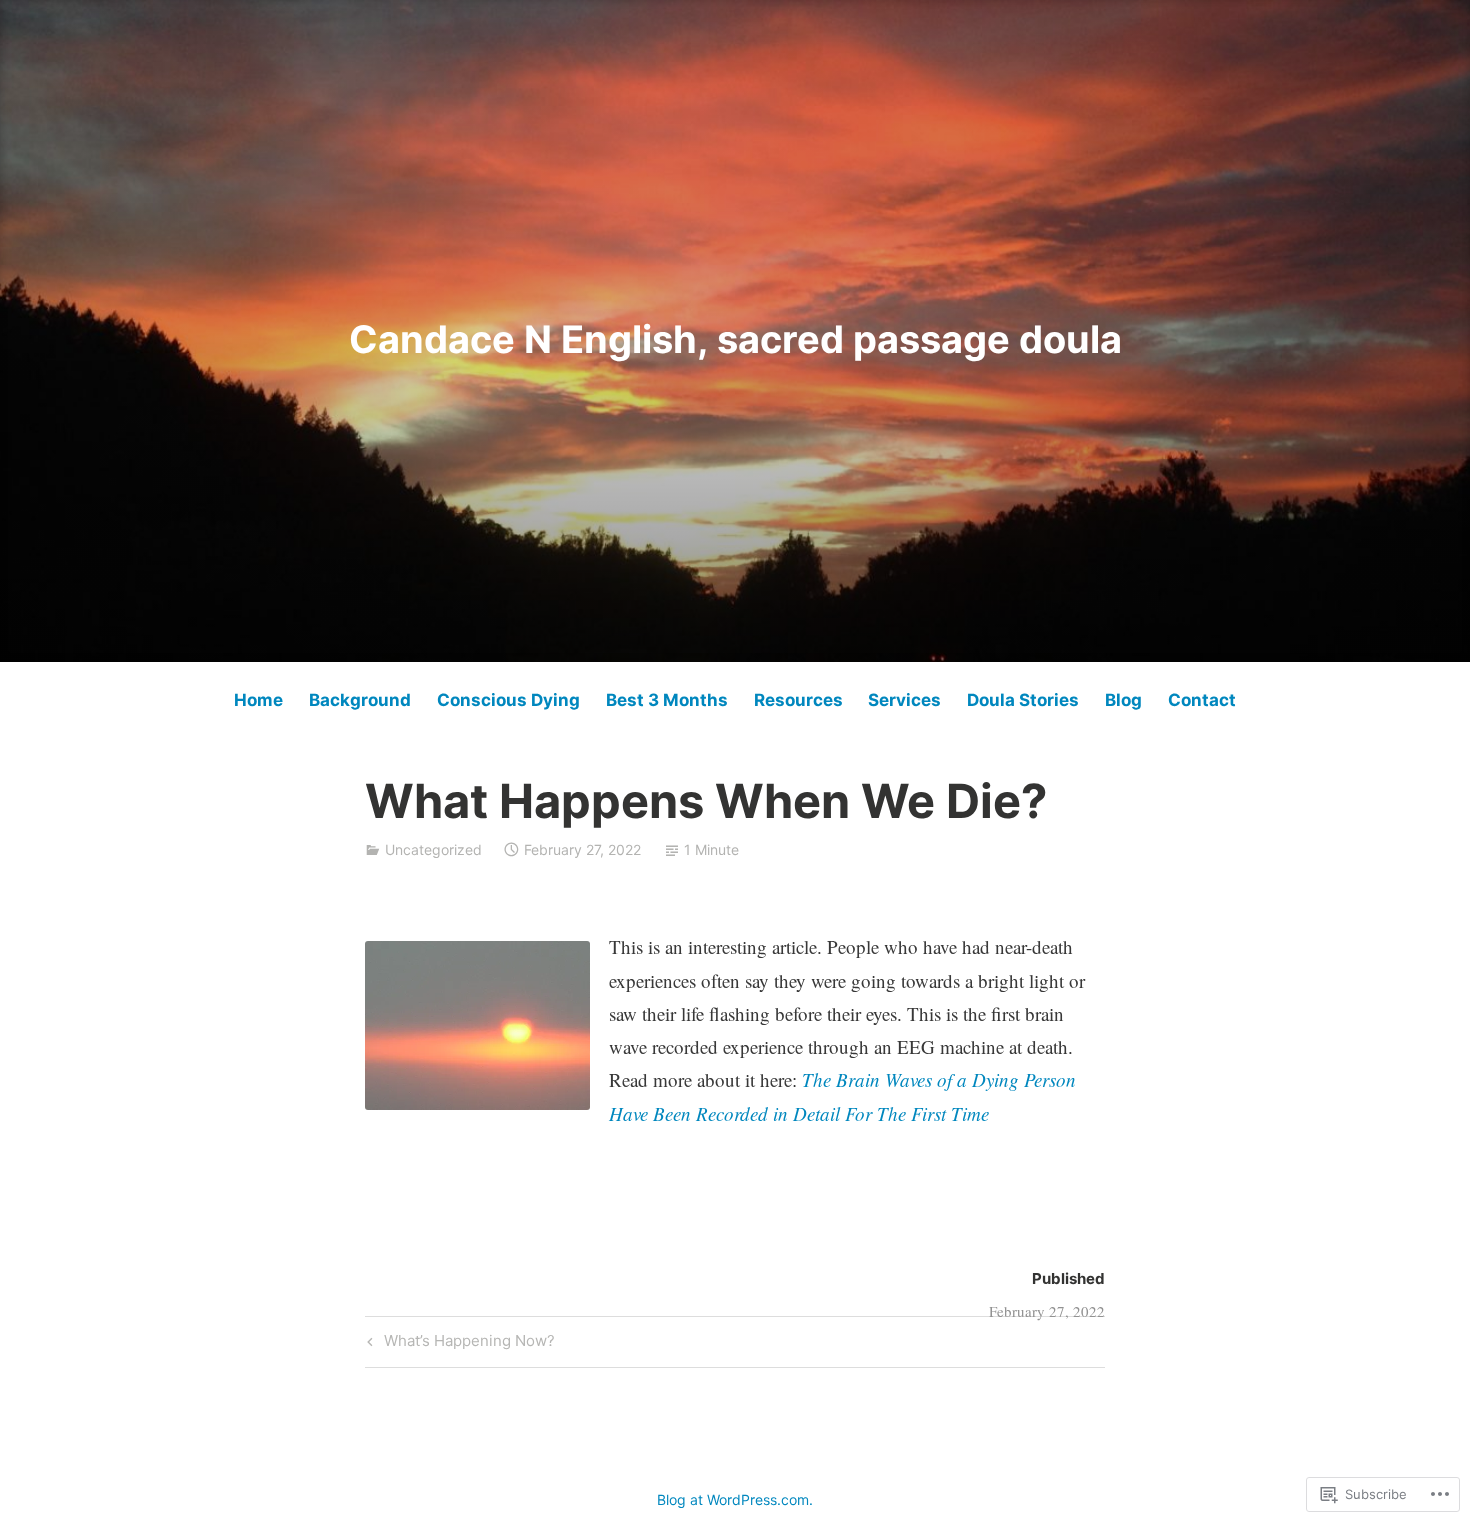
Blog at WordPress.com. (735, 1499)
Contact (1202, 700)
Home (258, 700)
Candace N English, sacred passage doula (735, 339)
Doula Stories (1023, 700)
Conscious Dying (508, 700)
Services (904, 700)
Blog (1123, 700)
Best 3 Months (667, 700)
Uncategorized (433, 849)
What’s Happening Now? (458, 1344)
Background (360, 700)
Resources (798, 700)
